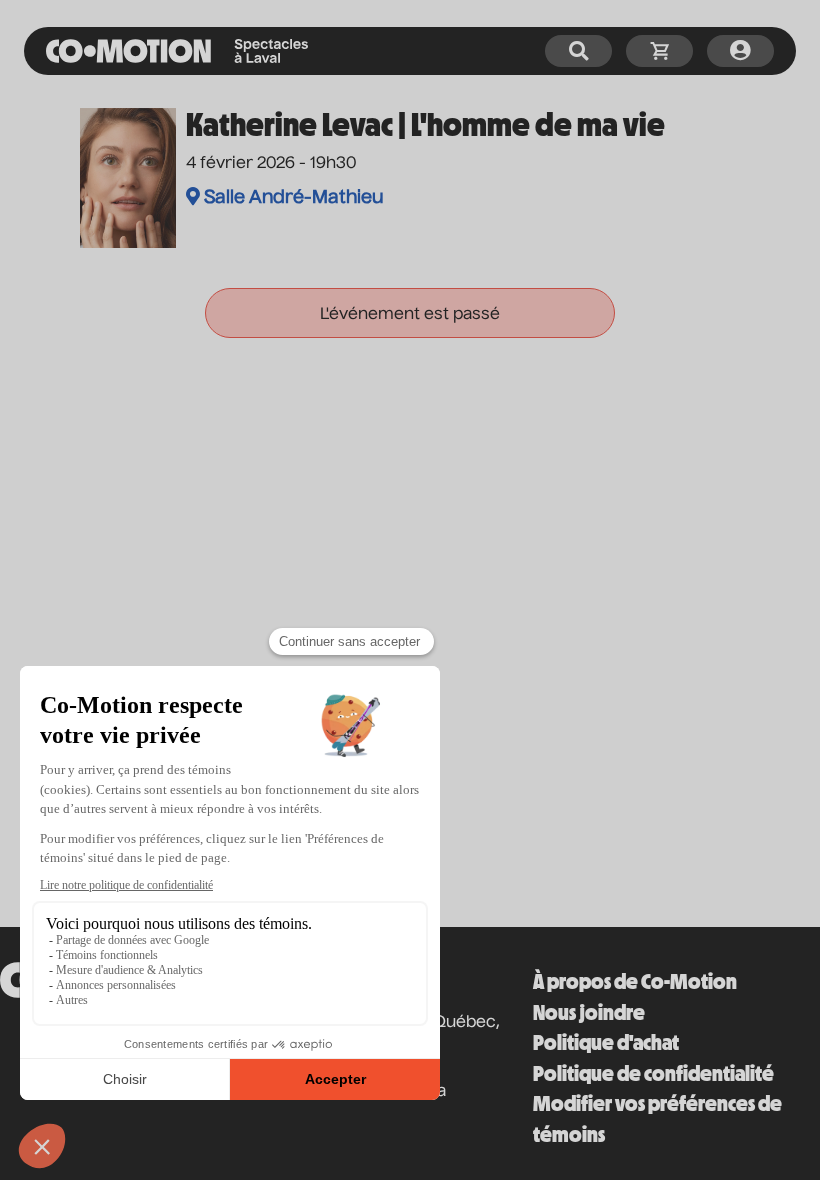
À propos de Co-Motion (635, 981)
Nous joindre (589, 1012)
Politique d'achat (606, 1042)
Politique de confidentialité (653, 1073)
